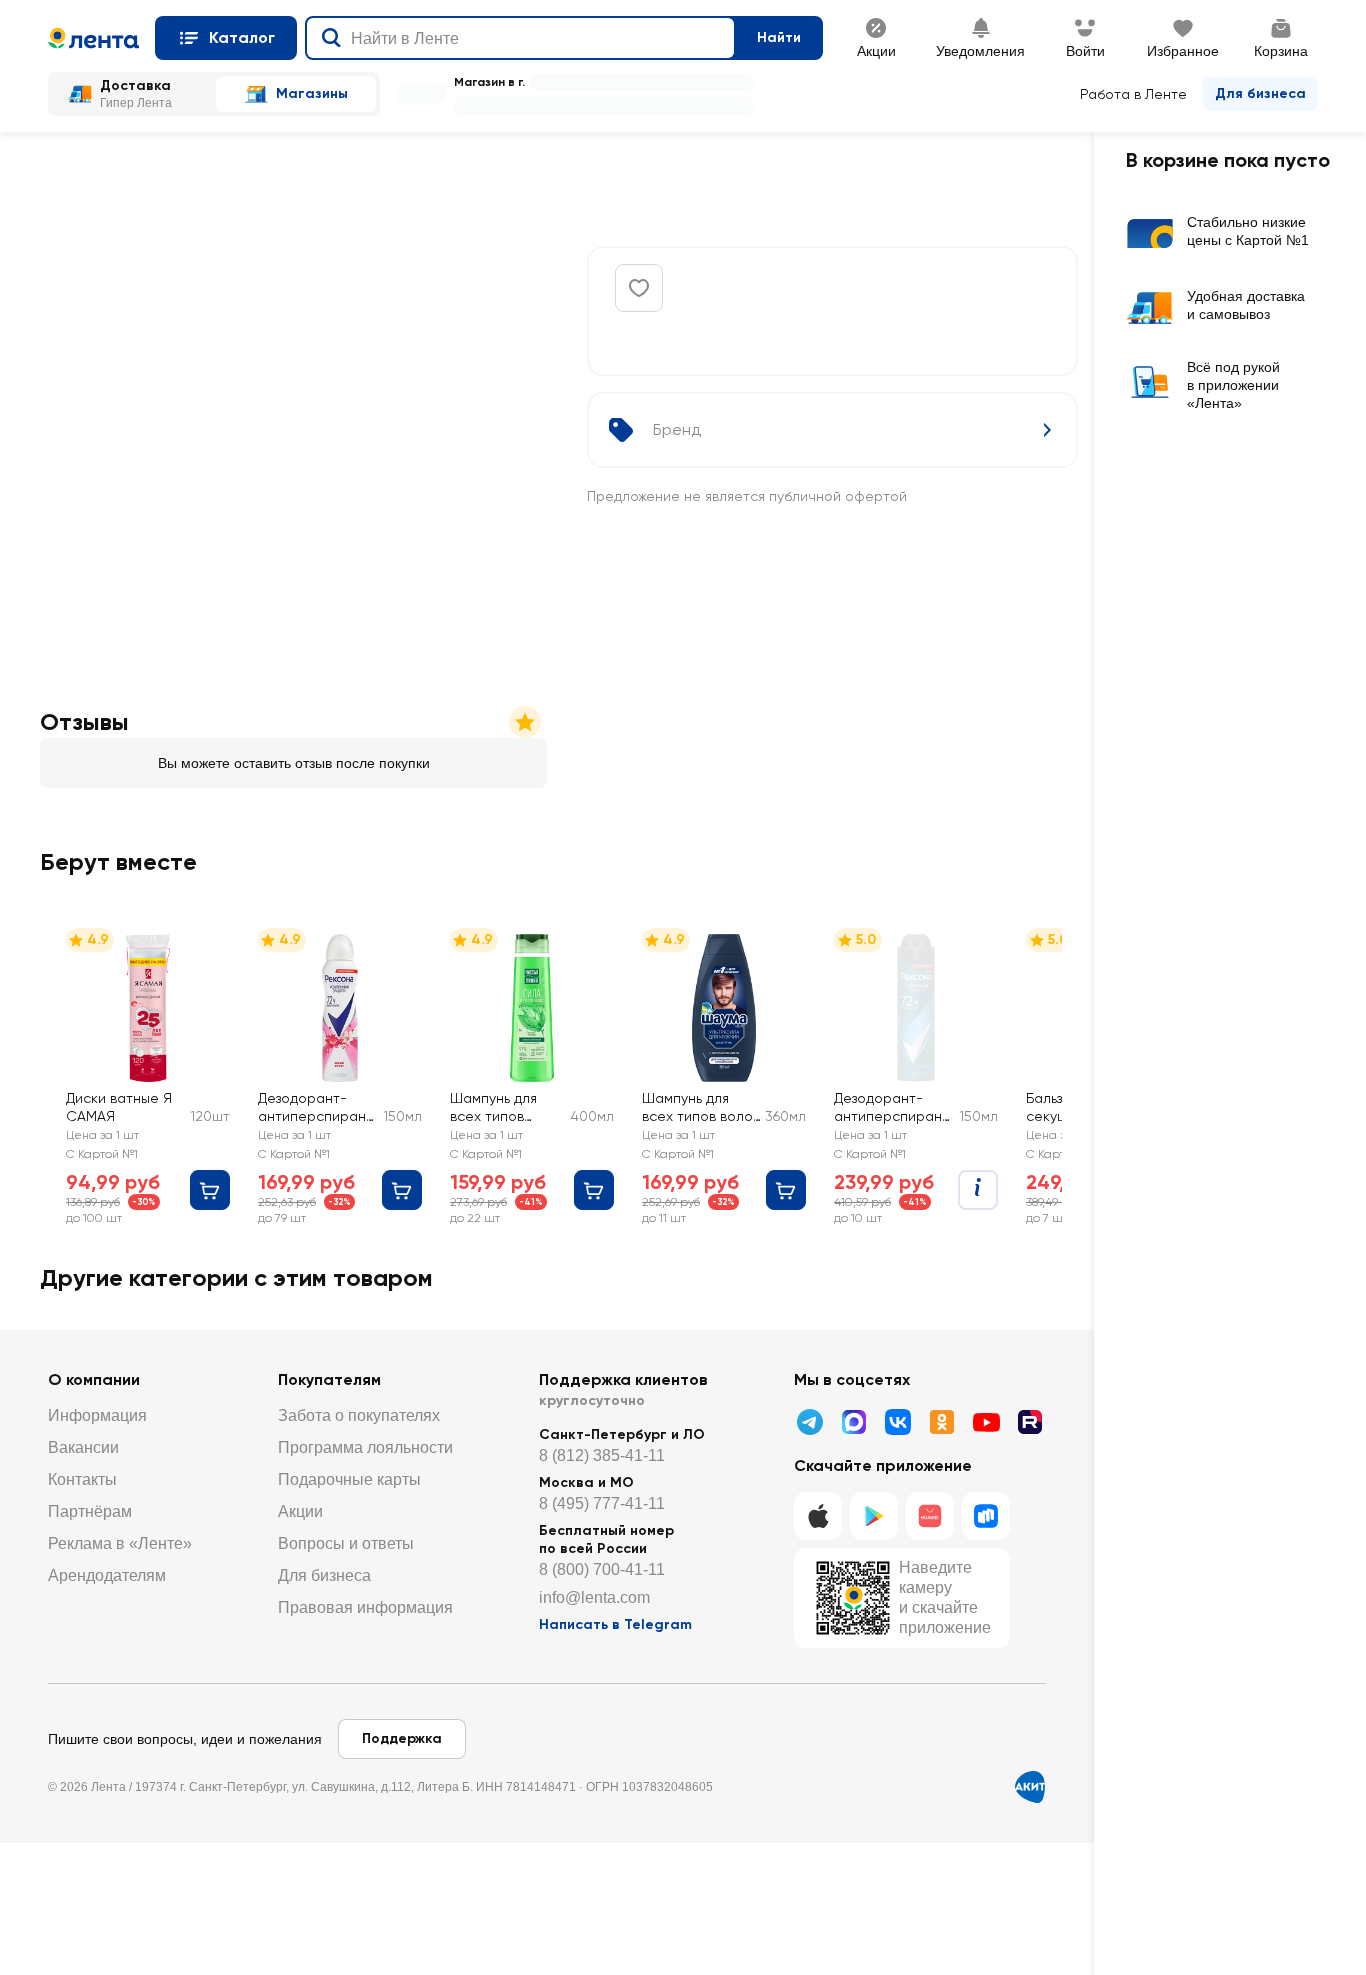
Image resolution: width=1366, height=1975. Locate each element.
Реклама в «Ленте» (120, 1543)
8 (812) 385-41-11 (602, 1455)
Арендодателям (107, 1575)
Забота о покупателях (359, 1415)
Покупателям (329, 1379)
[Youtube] (986, 1422)
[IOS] (818, 1516)
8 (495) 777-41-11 (602, 1503)
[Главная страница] (93, 38)
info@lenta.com (594, 1597)
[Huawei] (930, 1516)
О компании (94, 1379)
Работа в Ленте (1133, 94)
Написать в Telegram (615, 1624)
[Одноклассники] (942, 1422)
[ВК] (898, 1422)
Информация (97, 1415)
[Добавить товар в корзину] (210, 1190)
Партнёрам (90, 1511)
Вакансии (83, 1447)
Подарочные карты (349, 1479)
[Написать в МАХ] (854, 1422)
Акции (300, 1511)
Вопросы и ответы (346, 1543)
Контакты (82, 1479)
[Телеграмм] (810, 1422)
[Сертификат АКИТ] (1030, 1787)
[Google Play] (874, 1516)
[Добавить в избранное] (639, 288)
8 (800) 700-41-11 (602, 1569)
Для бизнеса (1260, 93)
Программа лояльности (365, 1447)
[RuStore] (986, 1516)
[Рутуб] (1030, 1422)
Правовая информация (365, 1607)
